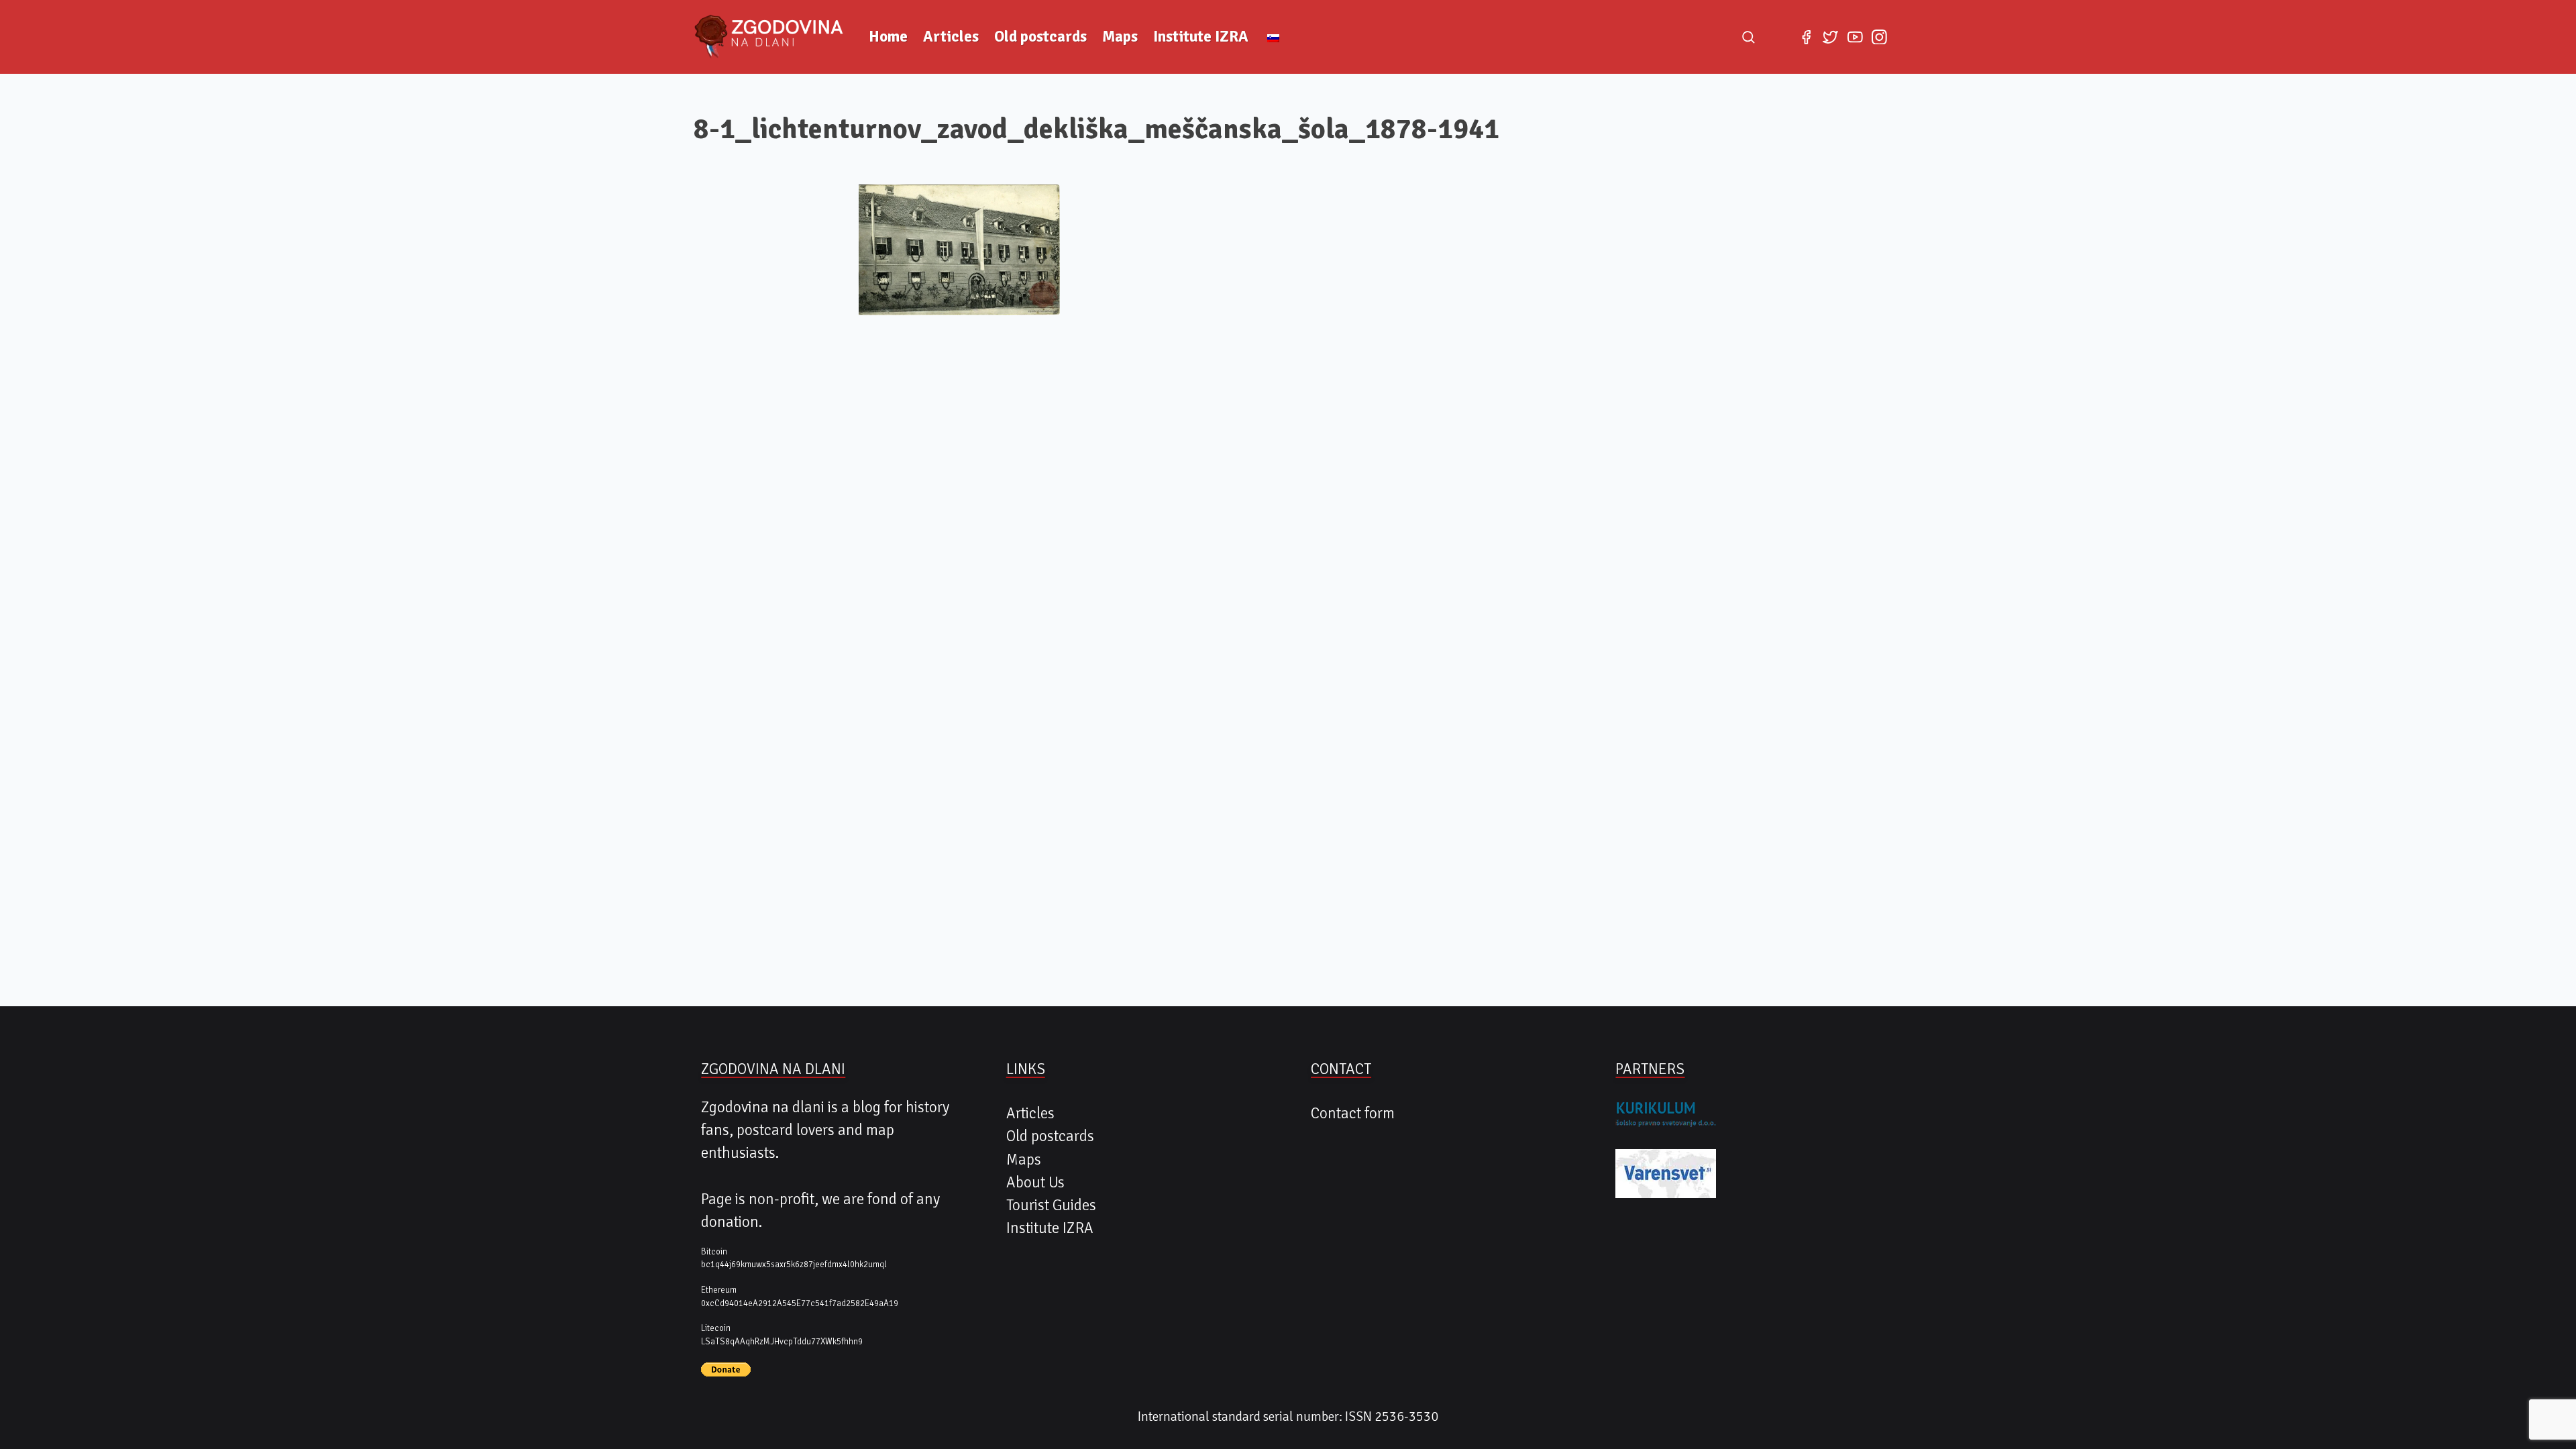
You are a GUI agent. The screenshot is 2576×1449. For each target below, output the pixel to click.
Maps (1120, 37)
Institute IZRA (1201, 37)
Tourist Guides (1051, 1205)
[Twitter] (1831, 37)
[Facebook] (1806, 37)
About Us (1035, 1183)
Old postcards (1040, 37)
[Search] (1748, 37)
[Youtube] (1855, 37)
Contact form (1353, 1114)
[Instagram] (1879, 37)
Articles (951, 37)
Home (888, 37)
